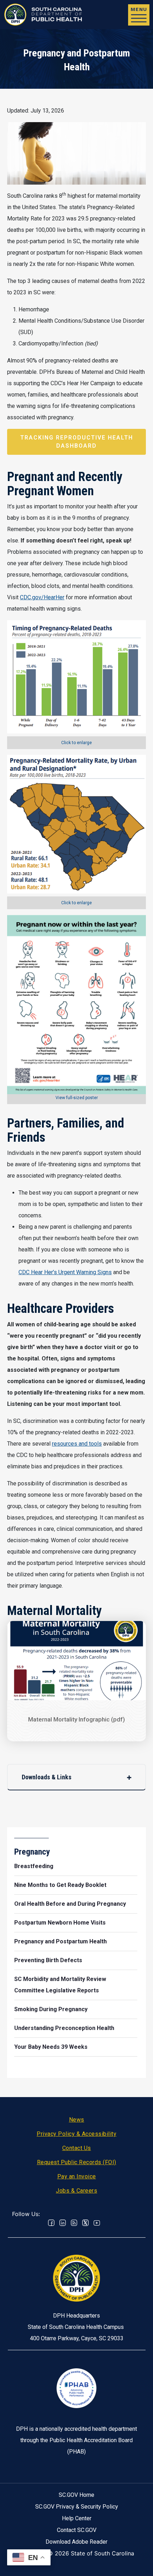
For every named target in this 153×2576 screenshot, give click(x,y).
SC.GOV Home (76, 2495)
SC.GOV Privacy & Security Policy (77, 2507)
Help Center (77, 2518)
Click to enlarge (76, 743)
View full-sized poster (77, 1098)
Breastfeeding (34, 1866)
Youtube (97, 2223)
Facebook (51, 2223)
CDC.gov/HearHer (42, 597)
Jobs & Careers (76, 2191)
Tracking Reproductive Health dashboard (77, 441)
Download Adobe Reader (76, 2542)
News (77, 2120)
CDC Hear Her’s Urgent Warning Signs (65, 1272)
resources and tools (77, 1444)
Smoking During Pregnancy (51, 2009)
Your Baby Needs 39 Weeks (51, 2047)
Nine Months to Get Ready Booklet (60, 1885)
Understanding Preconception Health (64, 2028)
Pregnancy (32, 1852)
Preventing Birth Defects (48, 1960)
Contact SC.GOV (77, 2530)
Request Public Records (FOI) (77, 2162)
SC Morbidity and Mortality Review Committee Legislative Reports (60, 1985)
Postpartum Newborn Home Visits (60, 1923)
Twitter (85, 2223)
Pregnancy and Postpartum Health (60, 1941)
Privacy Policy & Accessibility (76, 2134)
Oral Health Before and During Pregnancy (70, 1904)
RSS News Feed (74, 2223)
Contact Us (77, 2148)
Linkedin (63, 2223)
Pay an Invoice (77, 2176)
